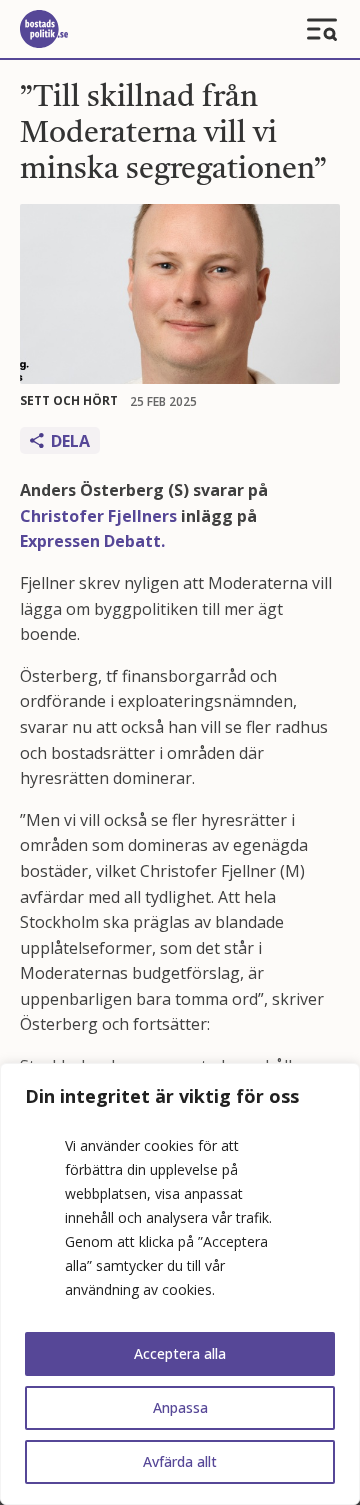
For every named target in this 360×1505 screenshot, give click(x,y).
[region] (180, 1284)
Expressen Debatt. (92, 541)
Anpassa (180, 1407)
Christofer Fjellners (98, 516)
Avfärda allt (180, 1461)
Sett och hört (69, 400)
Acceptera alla (180, 1353)
